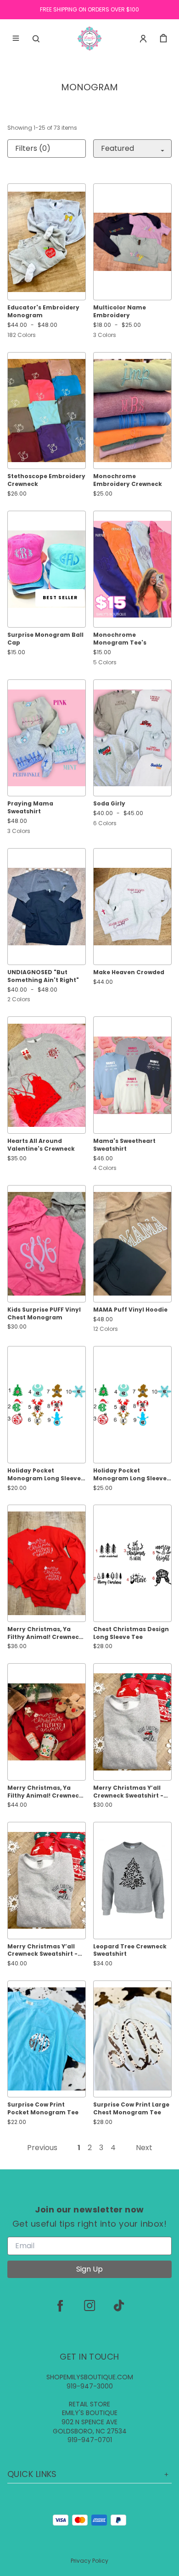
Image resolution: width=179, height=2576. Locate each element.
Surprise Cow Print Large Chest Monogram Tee (131, 2109)
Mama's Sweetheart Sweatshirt (124, 1145)
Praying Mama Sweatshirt (30, 808)
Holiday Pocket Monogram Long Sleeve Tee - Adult (130, 1475)
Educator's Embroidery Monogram (43, 312)
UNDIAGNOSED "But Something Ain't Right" (43, 976)
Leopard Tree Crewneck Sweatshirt (130, 1950)
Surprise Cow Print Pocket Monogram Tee (43, 2109)
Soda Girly (109, 804)
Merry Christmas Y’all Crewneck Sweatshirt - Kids (128, 1792)
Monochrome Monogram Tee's (120, 639)
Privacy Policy (89, 2561)
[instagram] (89, 2306)
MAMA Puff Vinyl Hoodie (130, 1310)
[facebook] (60, 2306)
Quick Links (32, 2474)
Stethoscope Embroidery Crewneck (46, 480)
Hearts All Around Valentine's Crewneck (41, 1145)
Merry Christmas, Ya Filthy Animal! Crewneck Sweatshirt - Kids (45, 1633)
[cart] (163, 39)
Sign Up (89, 2269)
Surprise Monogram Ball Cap (45, 639)
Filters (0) (33, 148)
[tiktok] (119, 2306)
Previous (42, 2148)
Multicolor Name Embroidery (120, 312)
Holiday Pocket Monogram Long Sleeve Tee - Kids (44, 1475)
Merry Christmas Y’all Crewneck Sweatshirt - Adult (42, 1951)
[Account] (143, 39)
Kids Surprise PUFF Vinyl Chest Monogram (44, 1314)
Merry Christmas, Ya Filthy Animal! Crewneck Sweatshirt (45, 1792)
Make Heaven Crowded (129, 972)
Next (144, 2148)
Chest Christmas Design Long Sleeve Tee (131, 1633)
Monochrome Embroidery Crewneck (128, 480)
